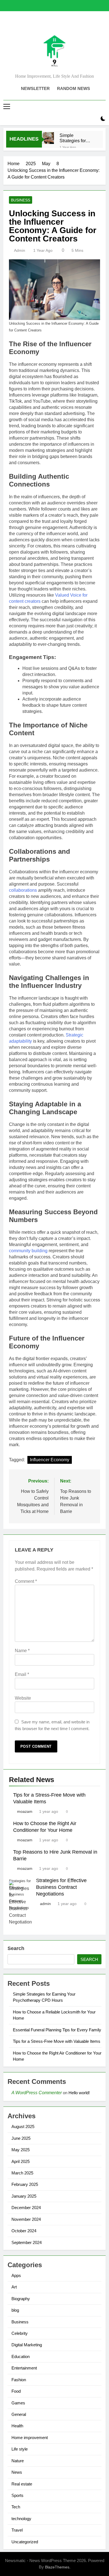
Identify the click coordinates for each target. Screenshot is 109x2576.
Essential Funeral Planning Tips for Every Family (57, 2030)
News (17, 2472)
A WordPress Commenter (37, 2093)
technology (21, 2519)
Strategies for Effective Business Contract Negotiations (61, 1887)
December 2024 (26, 2208)
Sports (17, 2495)
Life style (20, 2449)
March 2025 (22, 2173)
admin (20, 250)
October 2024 (24, 2231)
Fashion (19, 2380)
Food (16, 2391)
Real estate (22, 2484)
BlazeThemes (57, 2567)
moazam (25, 1811)
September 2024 (27, 2242)
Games (18, 2403)
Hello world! (79, 2093)
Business (21, 200)
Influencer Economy (50, 1460)
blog (15, 2310)
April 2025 (21, 2161)
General (19, 2414)
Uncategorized (25, 2542)
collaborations (23, 890)
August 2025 (23, 2126)
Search (16, 1948)
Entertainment (24, 2368)
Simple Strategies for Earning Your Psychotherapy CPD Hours (74, 138)
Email (22, 1674)
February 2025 (25, 2184)
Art (14, 2287)
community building (28, 1251)
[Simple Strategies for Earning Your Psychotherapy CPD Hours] (48, 138)
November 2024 (26, 2219)
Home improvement (30, 2438)
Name (22, 1651)
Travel (17, 2530)
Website (23, 1698)
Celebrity (20, 2333)
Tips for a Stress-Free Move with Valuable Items (57, 2041)
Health (17, 2426)
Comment (26, 1581)
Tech (16, 2507)
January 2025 (24, 2196)
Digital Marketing (27, 2345)
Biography (21, 2299)
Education (21, 2356)
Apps (16, 2275)
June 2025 (21, 2138)
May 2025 (21, 2150)
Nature (18, 2461)
